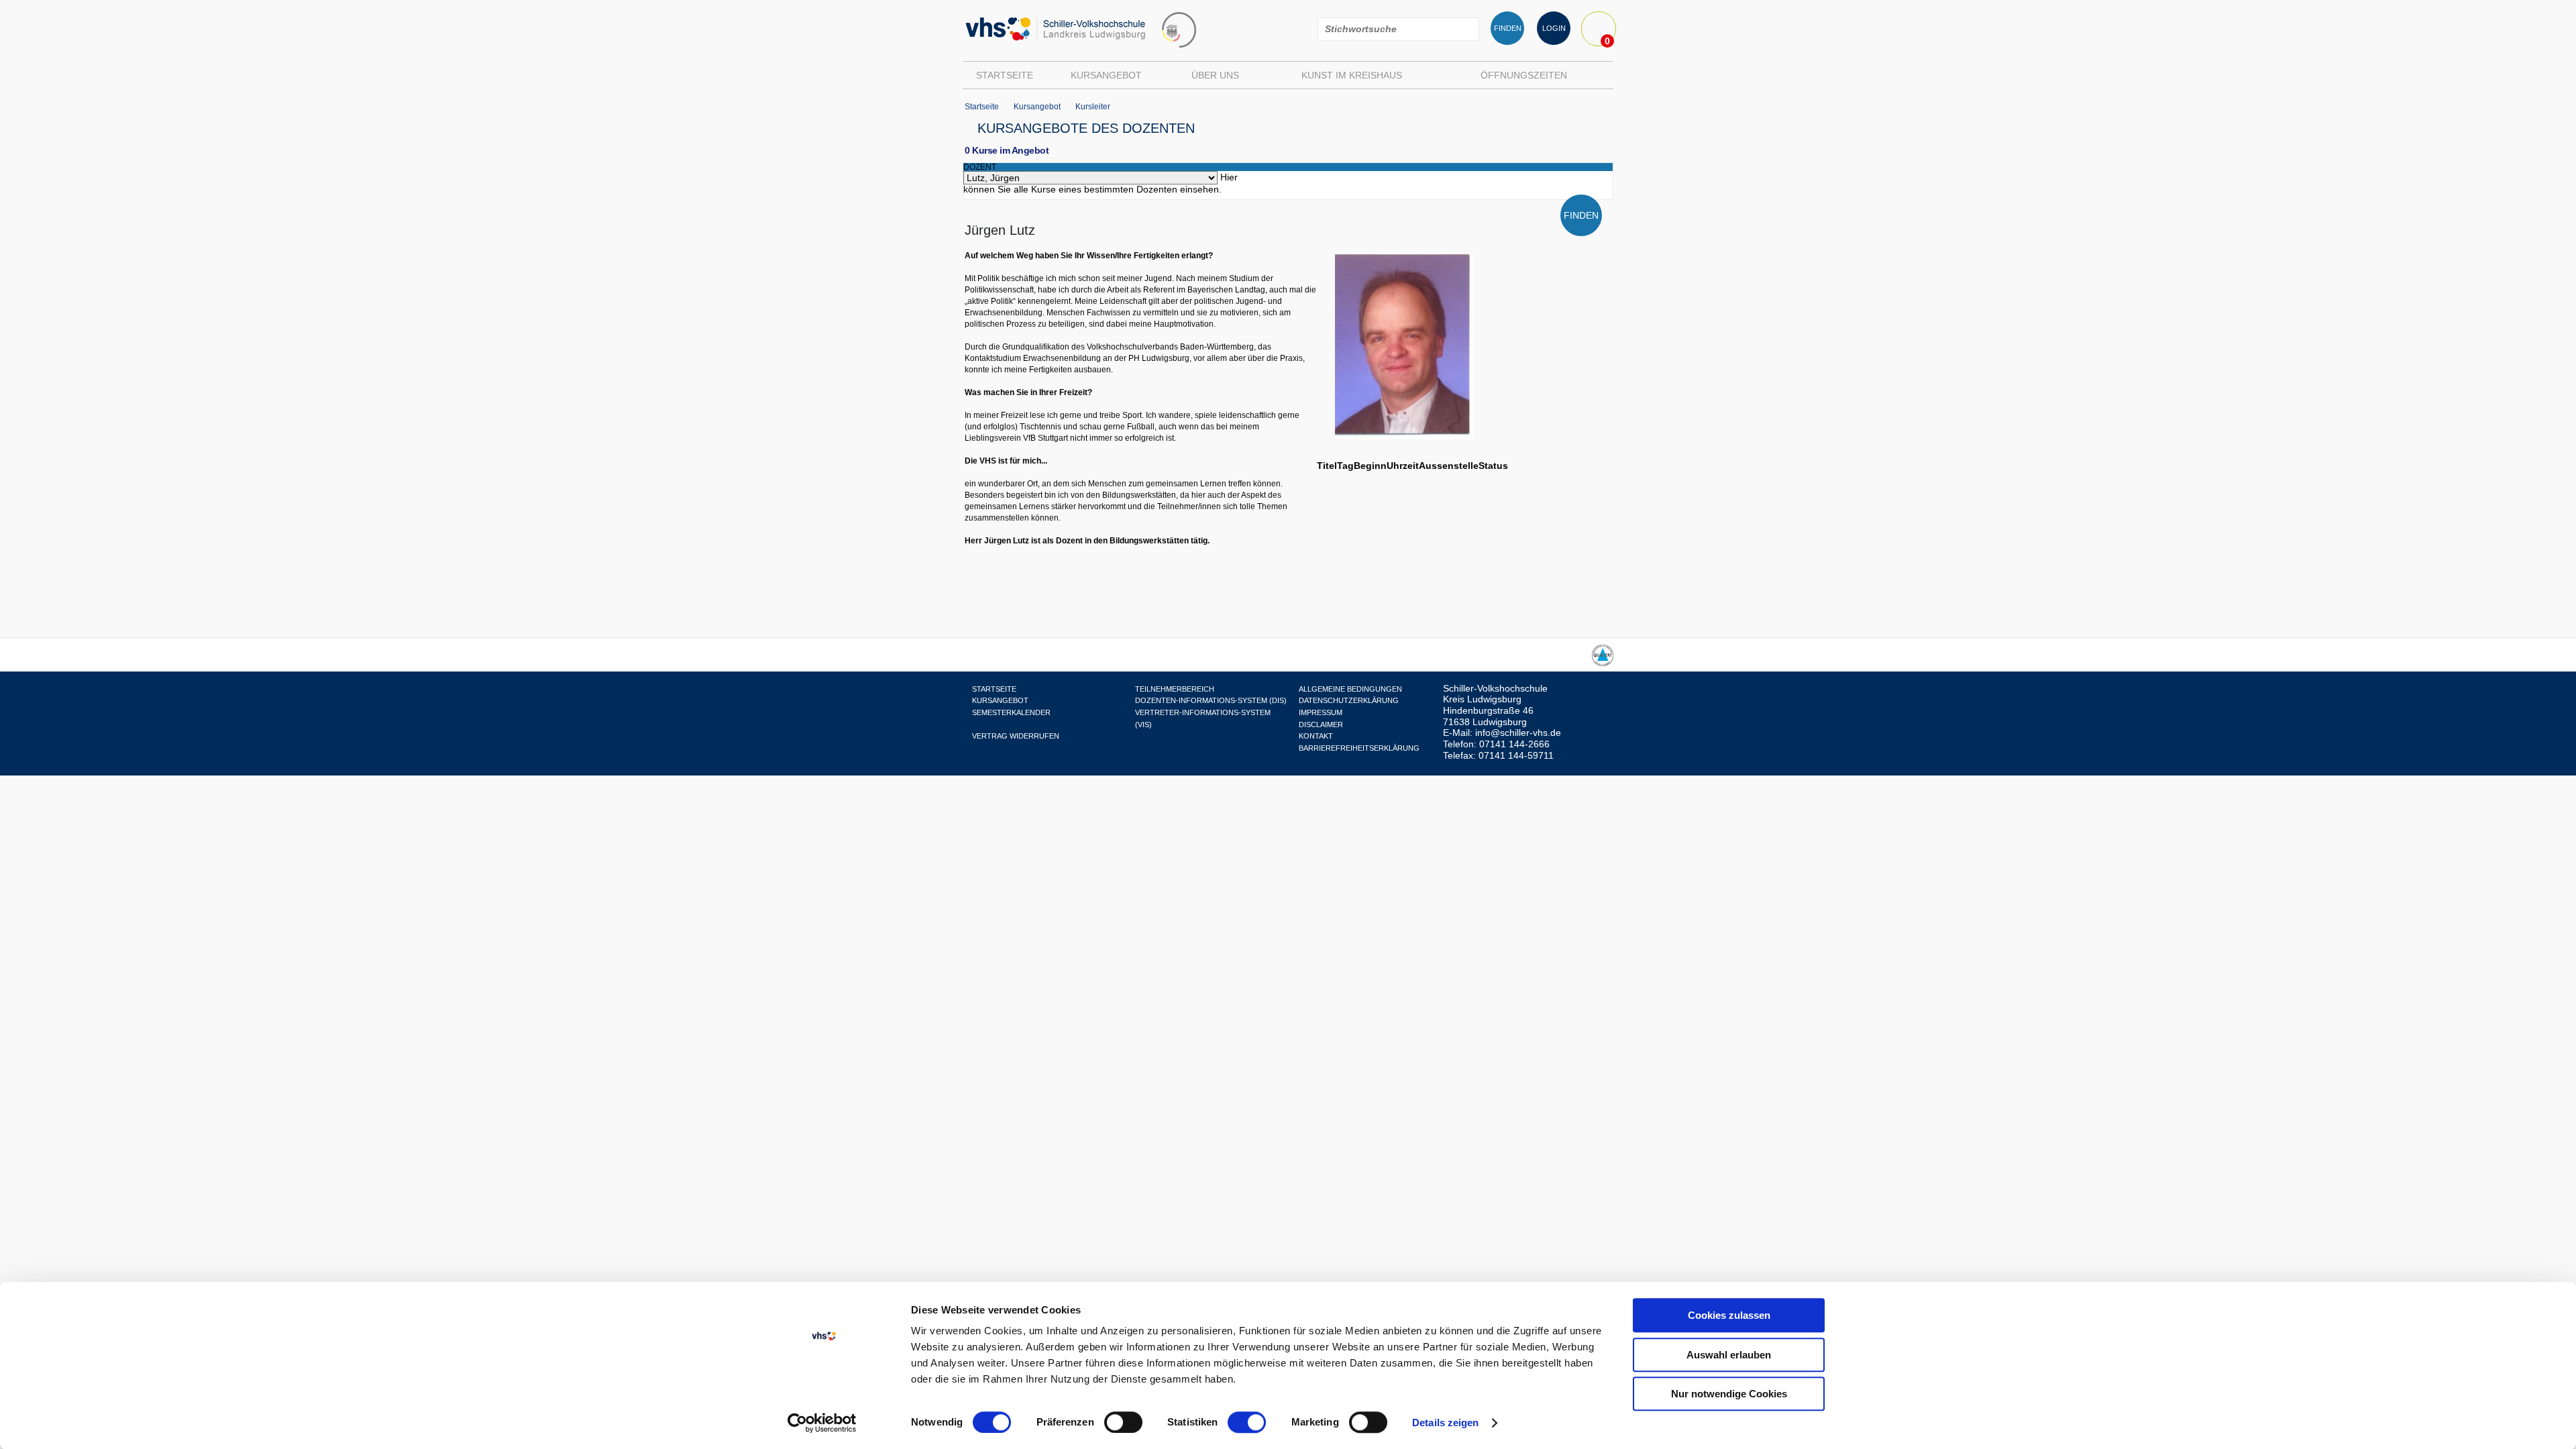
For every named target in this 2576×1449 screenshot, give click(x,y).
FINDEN (1508, 28)
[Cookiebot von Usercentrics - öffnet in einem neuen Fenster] (822, 1423)
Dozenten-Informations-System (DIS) (1211, 700)
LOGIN (1554, 28)
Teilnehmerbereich (1175, 689)
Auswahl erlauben (1729, 1355)
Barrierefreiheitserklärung (1359, 748)
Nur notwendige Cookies (1729, 1394)
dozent (980, 167)
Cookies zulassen (1729, 1315)
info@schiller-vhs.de (1518, 733)
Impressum (1321, 712)
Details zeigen (1445, 1423)
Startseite (1005, 75)
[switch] (1123, 1422)
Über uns (1215, 75)
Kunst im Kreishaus (1352, 75)
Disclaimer (1321, 724)
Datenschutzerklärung (1349, 700)
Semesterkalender (1011, 712)
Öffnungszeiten (1524, 75)
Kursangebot (1106, 75)
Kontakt (1316, 736)
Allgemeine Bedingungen (1350, 689)
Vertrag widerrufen (1016, 736)
